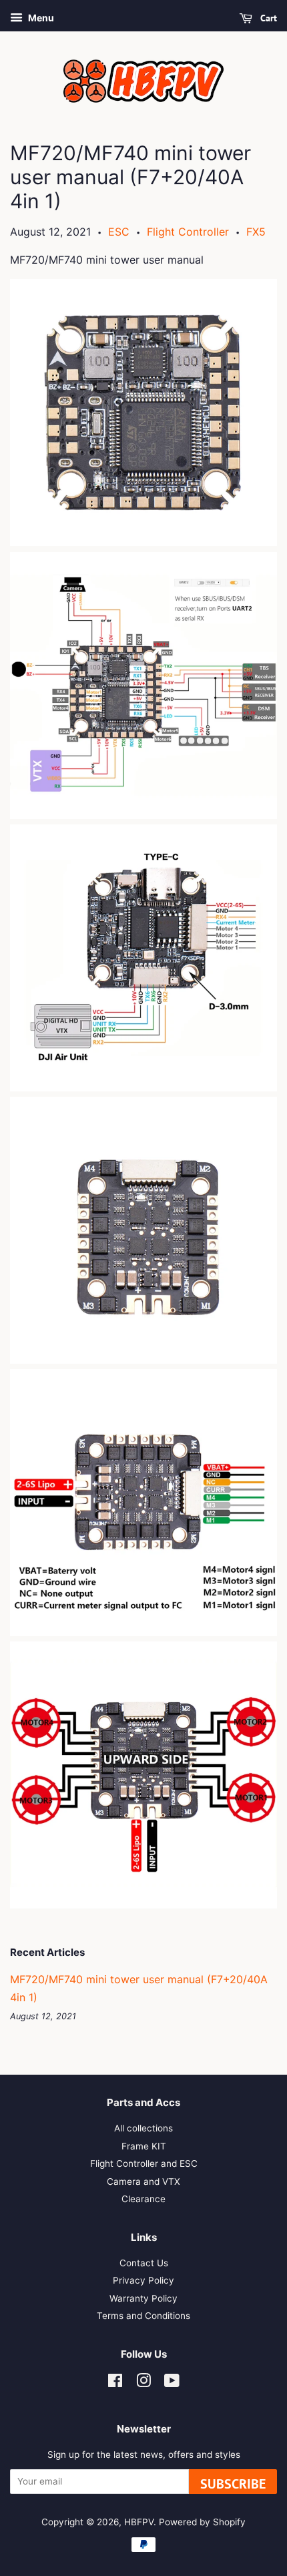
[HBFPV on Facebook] (115, 2383)
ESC (119, 232)
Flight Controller (188, 232)
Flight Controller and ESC (144, 2163)
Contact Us (144, 2263)
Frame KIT (144, 2146)
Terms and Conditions (143, 2316)
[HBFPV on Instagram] (143, 2383)
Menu (40, 18)
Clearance (143, 2199)
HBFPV (139, 2522)
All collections (143, 2128)
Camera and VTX (143, 2181)
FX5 (256, 232)
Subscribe (233, 2484)
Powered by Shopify (202, 2522)
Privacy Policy (143, 2280)
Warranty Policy (143, 2298)
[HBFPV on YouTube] (172, 2383)
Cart (267, 18)
